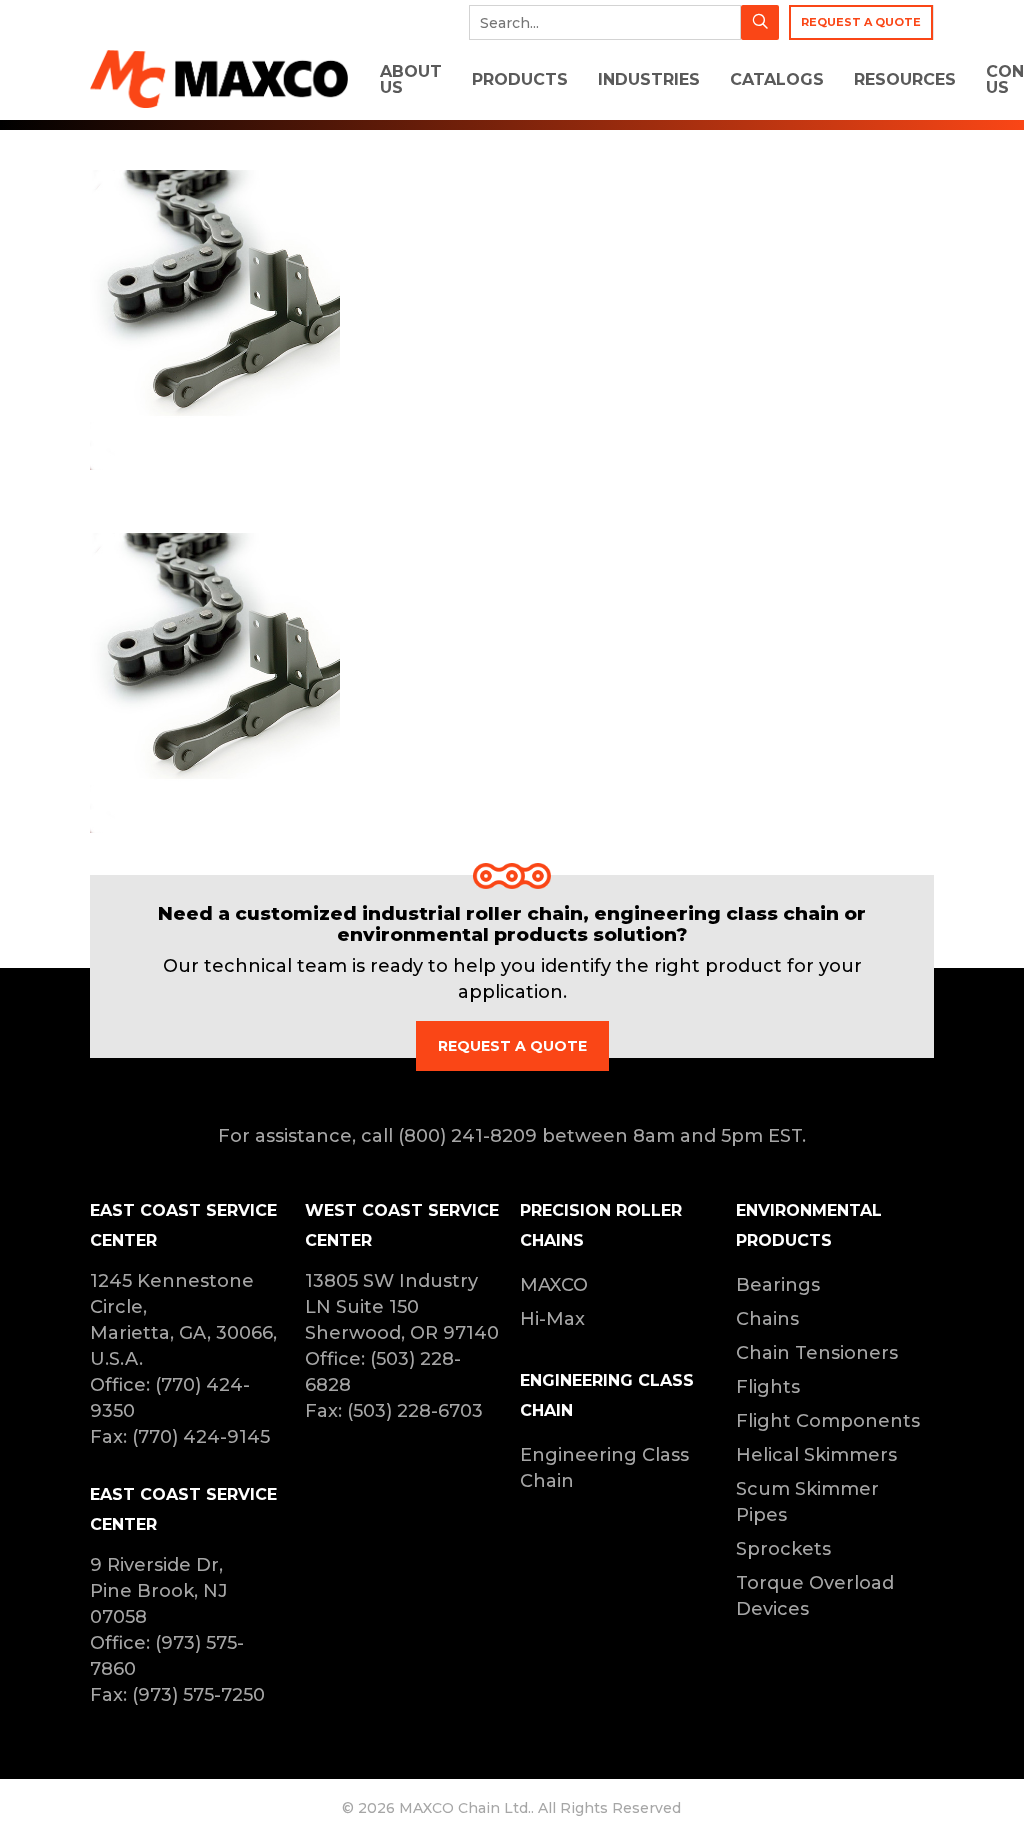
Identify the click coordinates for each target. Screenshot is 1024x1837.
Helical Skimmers (816, 1455)
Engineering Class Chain (604, 1468)
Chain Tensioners (817, 1353)
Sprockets (783, 1549)
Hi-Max (552, 1319)
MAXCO (554, 1285)
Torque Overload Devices (815, 1596)
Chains (767, 1319)
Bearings (778, 1285)
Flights (768, 1387)
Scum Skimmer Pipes (807, 1502)
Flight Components (828, 1421)
